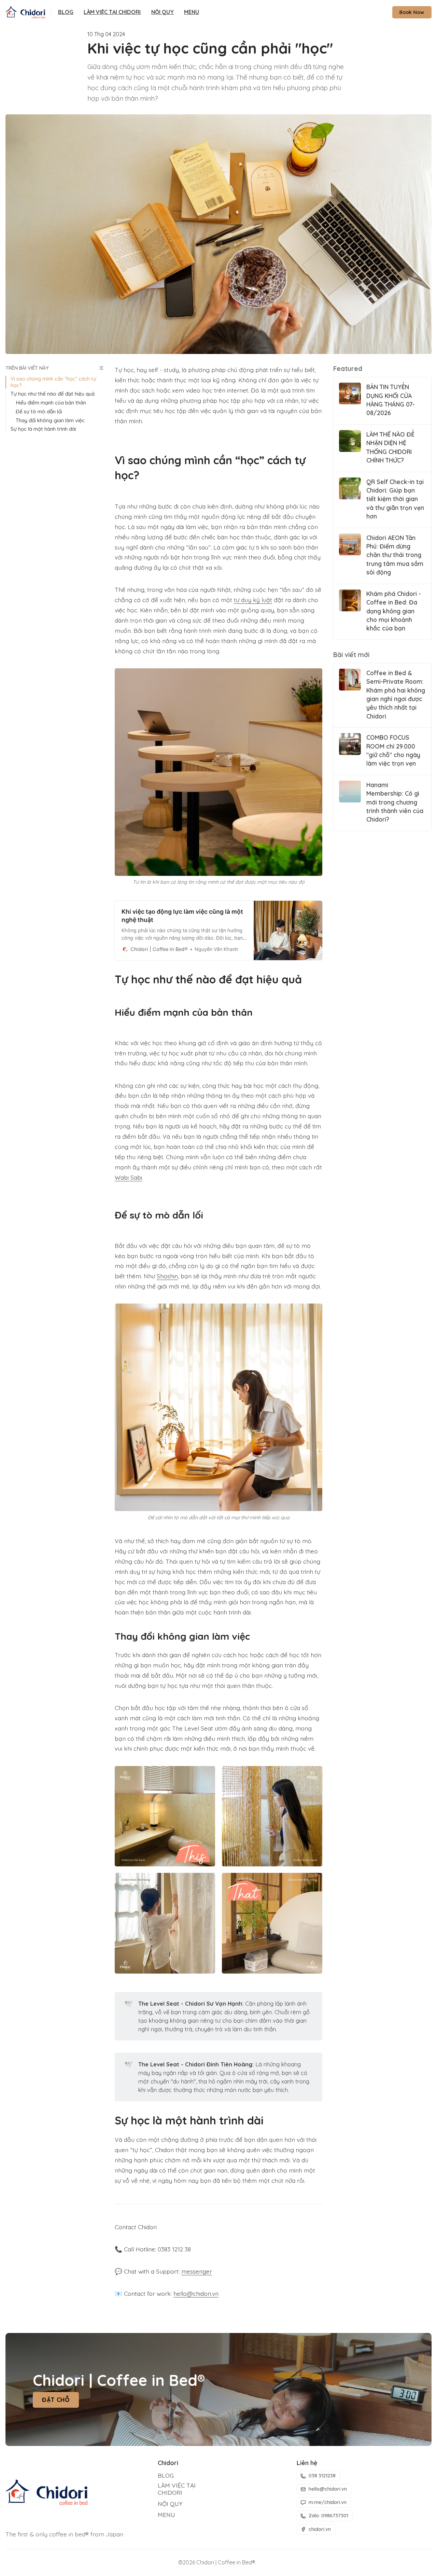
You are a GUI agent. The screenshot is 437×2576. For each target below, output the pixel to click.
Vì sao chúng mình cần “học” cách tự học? (53, 382)
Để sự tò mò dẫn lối (39, 412)
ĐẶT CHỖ (56, 2400)
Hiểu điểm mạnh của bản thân (51, 403)
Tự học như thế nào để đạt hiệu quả (53, 394)
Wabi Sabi (128, 1177)
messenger (197, 2271)
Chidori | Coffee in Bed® (226, 2562)
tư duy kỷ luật (253, 600)
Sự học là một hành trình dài (43, 429)
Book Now (412, 12)
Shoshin (167, 1276)
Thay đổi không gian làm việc (50, 421)
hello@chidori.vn (196, 2293)
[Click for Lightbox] (218, 772)
